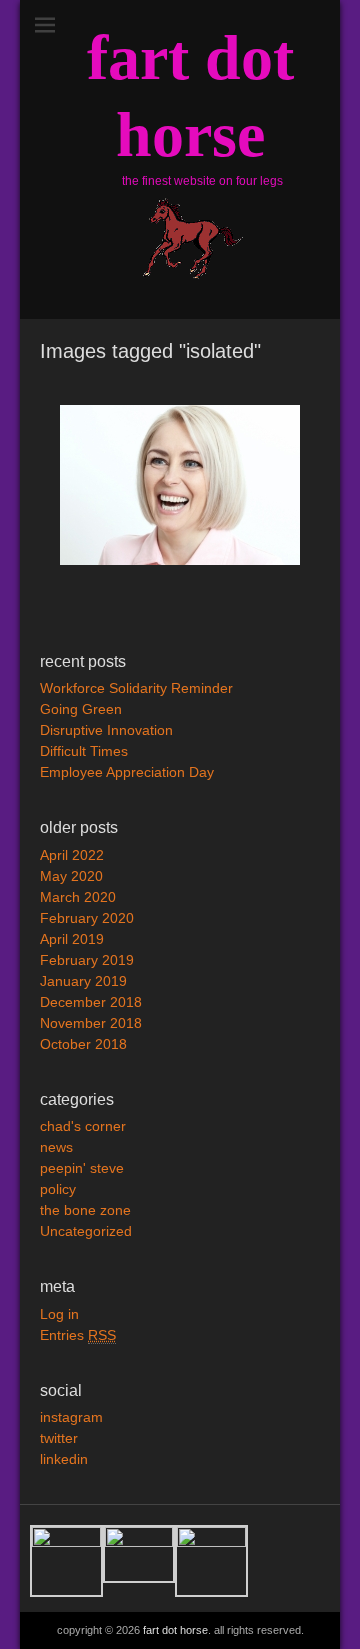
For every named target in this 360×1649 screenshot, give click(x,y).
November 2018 (91, 1023)
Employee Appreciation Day (127, 772)
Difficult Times (84, 751)
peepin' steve (82, 1168)
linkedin (64, 1459)
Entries (78, 1335)
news (56, 1147)
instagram (71, 1417)
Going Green (81, 709)
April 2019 (72, 939)
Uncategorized (86, 1231)
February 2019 (87, 960)
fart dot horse (175, 1630)
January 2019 (83, 981)
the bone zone (85, 1210)
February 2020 (87, 918)
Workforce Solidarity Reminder (136, 688)
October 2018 (83, 1044)
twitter (59, 1438)
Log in (59, 1314)
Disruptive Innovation (106, 730)
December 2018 (91, 1002)
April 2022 (72, 855)
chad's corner (83, 1126)
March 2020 (78, 897)
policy (58, 1189)
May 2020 (71, 876)
